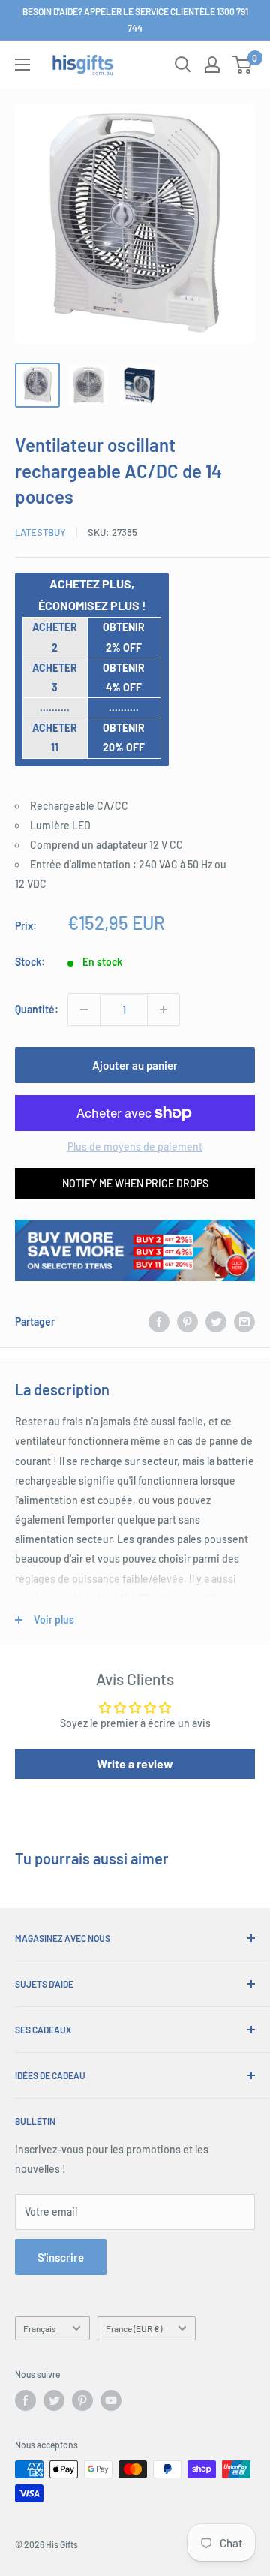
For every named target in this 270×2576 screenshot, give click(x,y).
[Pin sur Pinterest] (187, 1322)
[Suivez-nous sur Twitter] (54, 2400)
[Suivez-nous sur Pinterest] (82, 2400)
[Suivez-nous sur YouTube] (111, 2400)
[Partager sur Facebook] (159, 1322)
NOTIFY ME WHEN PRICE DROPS (135, 1183)
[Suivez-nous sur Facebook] (25, 2400)
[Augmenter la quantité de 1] (163, 1010)
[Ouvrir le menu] (22, 65)
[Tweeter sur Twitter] (216, 1322)
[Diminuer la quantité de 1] (84, 1010)
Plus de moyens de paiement (135, 1147)
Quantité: (37, 1009)
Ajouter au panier (135, 1065)
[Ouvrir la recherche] (183, 65)
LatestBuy (40, 532)
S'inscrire (61, 2257)
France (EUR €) (134, 2328)
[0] (243, 65)
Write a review (135, 1763)
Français (40, 2328)
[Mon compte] (212, 65)
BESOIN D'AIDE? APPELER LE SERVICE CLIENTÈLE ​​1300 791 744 (135, 20)
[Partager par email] (244, 1322)
